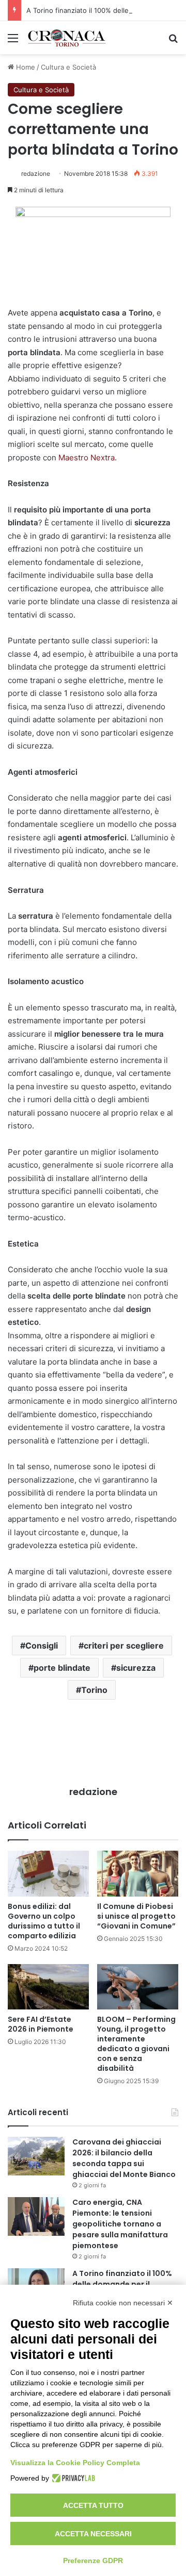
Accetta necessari (93, 2534)
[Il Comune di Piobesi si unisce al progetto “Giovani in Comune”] (138, 1874)
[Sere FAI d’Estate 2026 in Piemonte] (48, 1987)
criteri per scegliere (124, 1646)
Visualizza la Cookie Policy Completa (75, 2463)
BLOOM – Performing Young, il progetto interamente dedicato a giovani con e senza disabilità (136, 2044)
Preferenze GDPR (93, 2561)
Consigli (42, 1646)
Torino (94, 1690)
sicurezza (136, 1668)
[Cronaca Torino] (67, 38)
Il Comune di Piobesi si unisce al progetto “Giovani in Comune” (136, 1916)
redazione (36, 173)
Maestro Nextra (87, 458)
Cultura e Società (68, 67)
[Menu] (13, 41)
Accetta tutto (93, 2505)
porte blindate (62, 1668)
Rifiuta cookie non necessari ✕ (123, 2303)
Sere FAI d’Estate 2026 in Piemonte (41, 2024)
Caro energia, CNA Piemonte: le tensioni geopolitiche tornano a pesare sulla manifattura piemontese (120, 2224)
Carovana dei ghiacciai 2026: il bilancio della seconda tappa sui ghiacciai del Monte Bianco (124, 2158)
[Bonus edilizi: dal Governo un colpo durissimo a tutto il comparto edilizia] (48, 1874)
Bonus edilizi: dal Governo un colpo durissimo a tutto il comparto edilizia (44, 1921)
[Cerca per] (173, 41)
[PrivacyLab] (72, 2478)
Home (25, 67)
